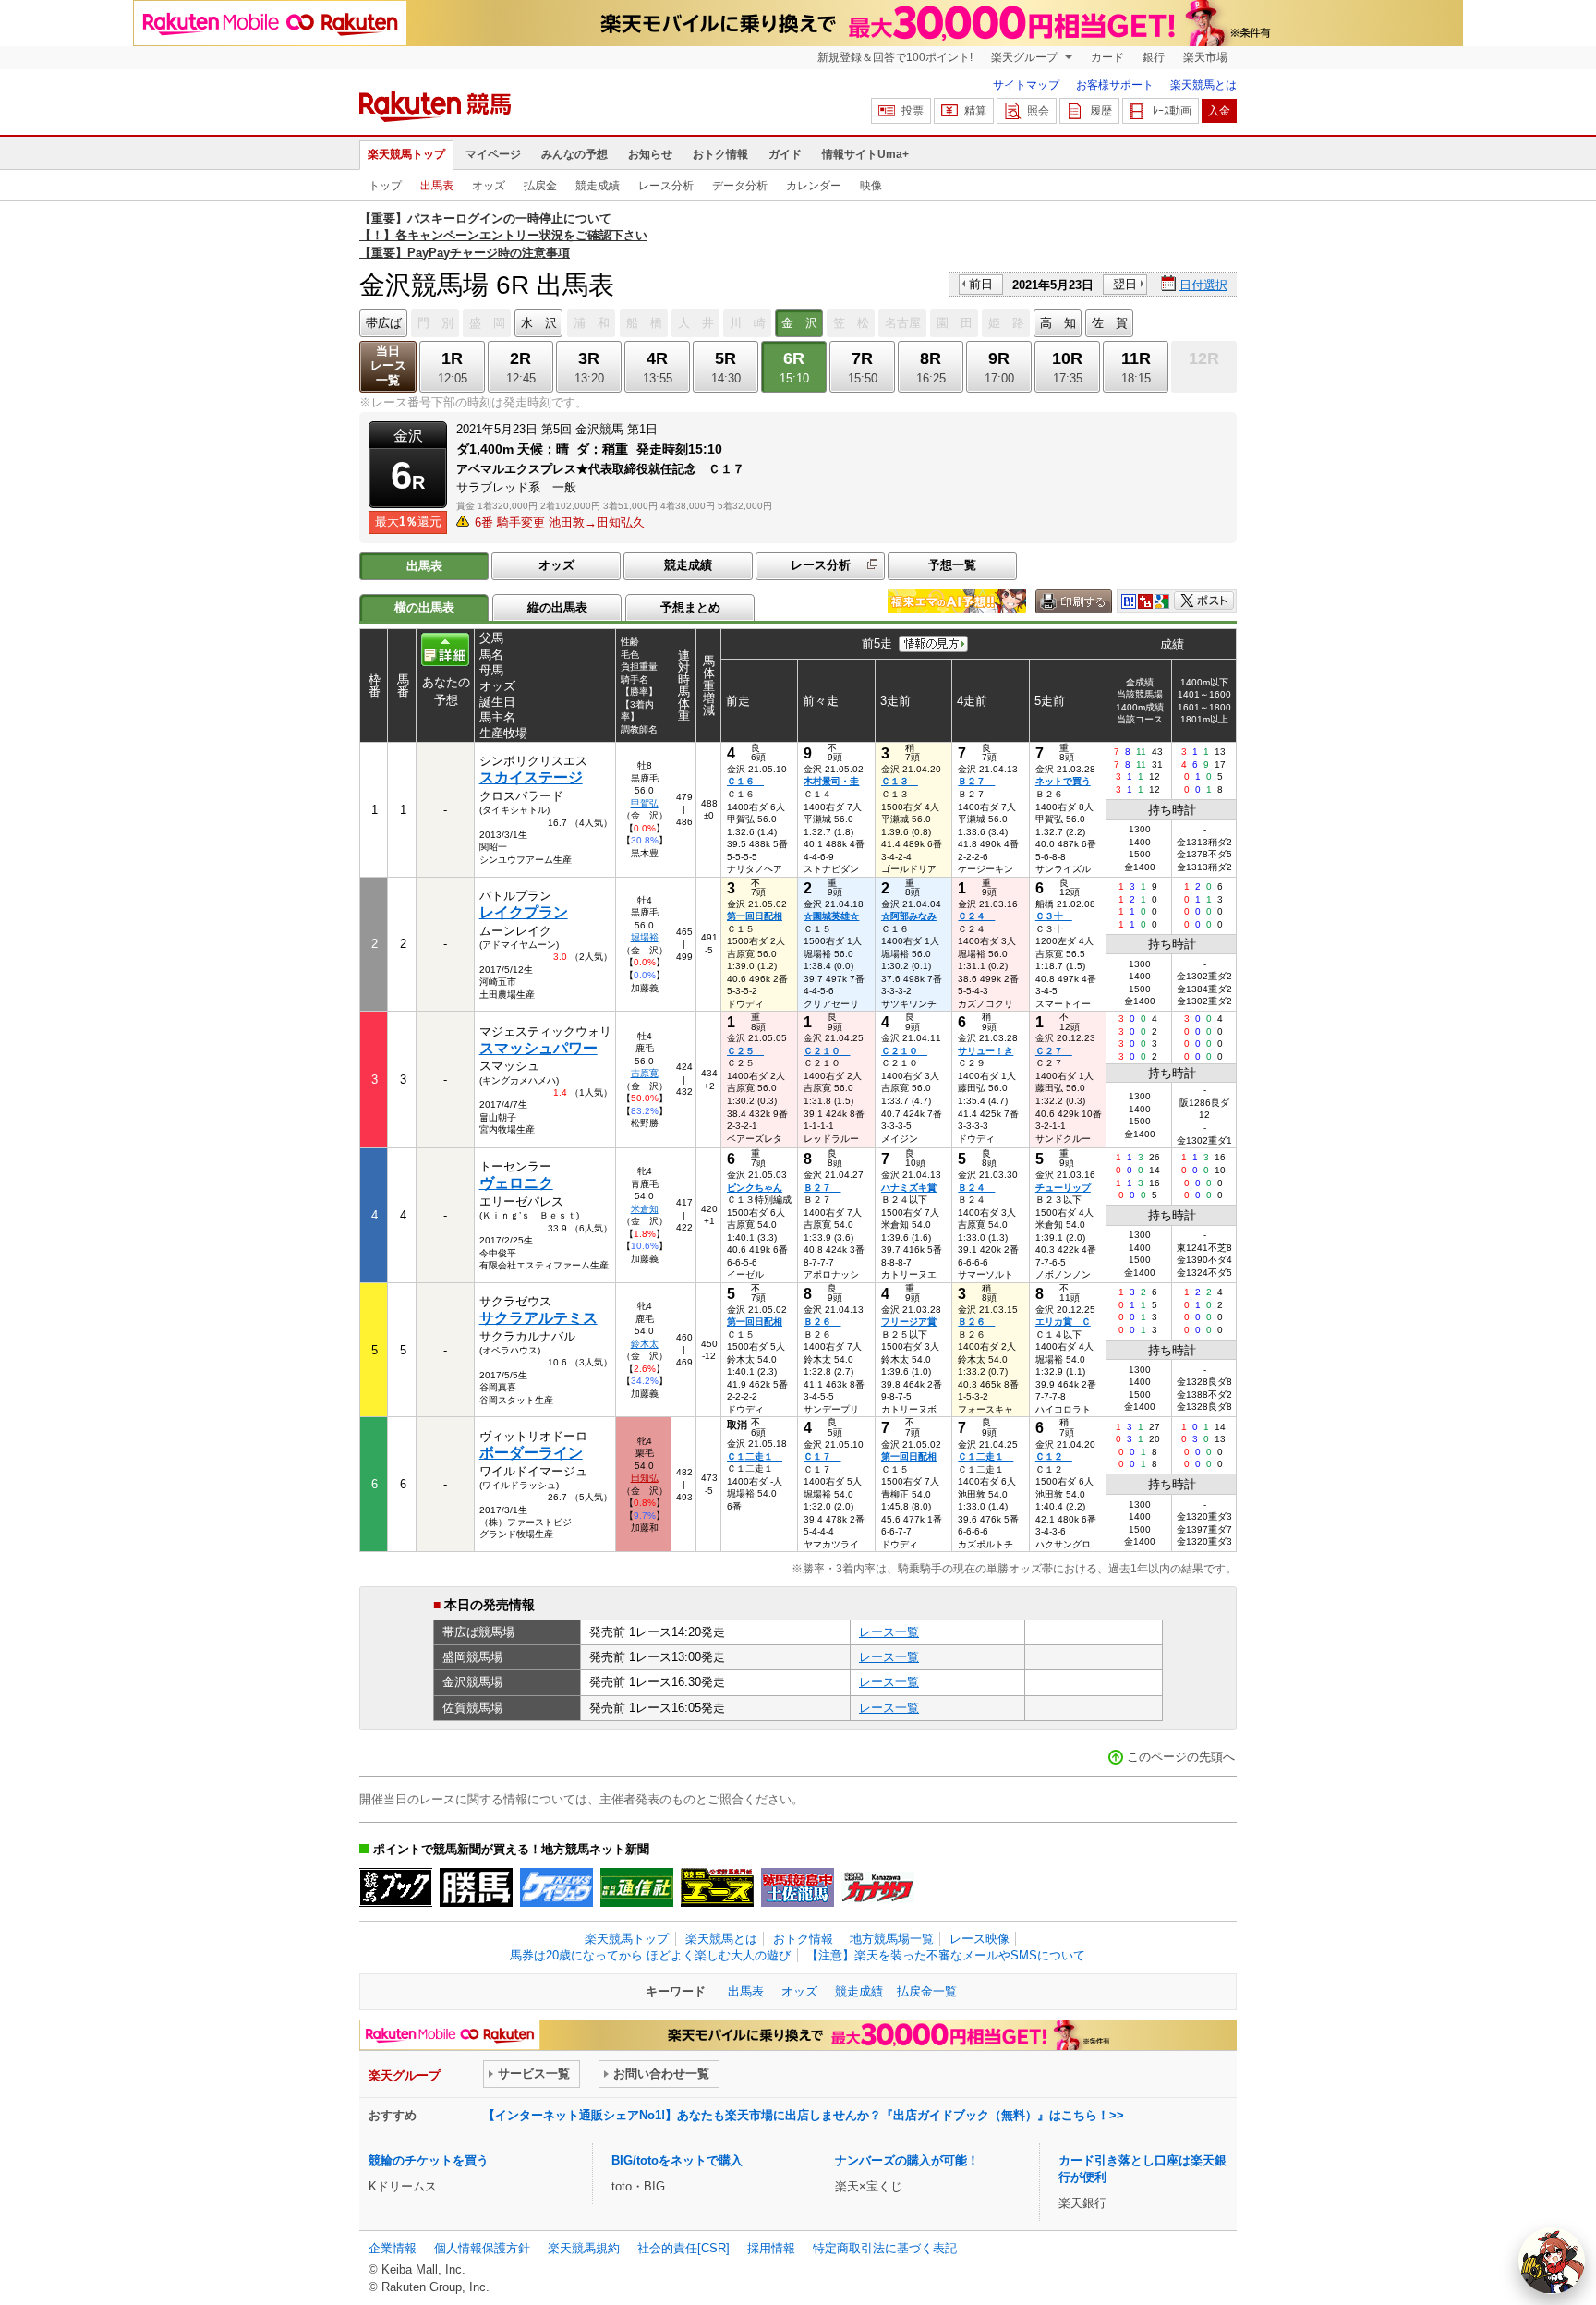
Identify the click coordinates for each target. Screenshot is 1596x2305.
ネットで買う (1063, 781)
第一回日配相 (755, 916)
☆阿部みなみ (909, 916)
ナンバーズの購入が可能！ (907, 2160)
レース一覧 (889, 1632)
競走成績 (598, 186)
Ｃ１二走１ (755, 1456)
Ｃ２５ (745, 1051)
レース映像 (979, 1939)
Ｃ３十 (1054, 916)
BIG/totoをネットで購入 (677, 2160)
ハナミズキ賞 (909, 1188)
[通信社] (637, 1887)
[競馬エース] (717, 1887)
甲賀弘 (645, 803)
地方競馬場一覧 (892, 1939)
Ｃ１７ (822, 1456)
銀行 (1154, 57)
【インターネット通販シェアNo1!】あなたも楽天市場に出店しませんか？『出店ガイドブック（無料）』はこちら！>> (804, 2115)
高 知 (1058, 323)
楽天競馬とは (1203, 85)
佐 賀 (1110, 323)
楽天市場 (1205, 57)
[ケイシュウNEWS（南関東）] (556, 1887)
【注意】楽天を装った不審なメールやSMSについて (946, 1955)
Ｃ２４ (976, 916)
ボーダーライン (531, 1453)
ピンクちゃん (755, 1188)
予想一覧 (952, 565)
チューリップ (1063, 1188)
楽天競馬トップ (406, 154)
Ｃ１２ (1054, 1456)
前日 (981, 284)
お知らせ (650, 154)
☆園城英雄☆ (831, 916)
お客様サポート (1115, 85)
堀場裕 (645, 937)
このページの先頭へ (1181, 1757)
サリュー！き (985, 1051)
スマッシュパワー (538, 1048)
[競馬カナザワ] (878, 1887)
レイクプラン (524, 912)
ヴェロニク (516, 1183)
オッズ (489, 186)
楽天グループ (1026, 57)
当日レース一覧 (388, 365)
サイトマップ (1026, 85)
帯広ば (384, 323)
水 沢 (539, 323)
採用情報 (771, 2248)
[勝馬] (476, 1887)
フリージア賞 (909, 1322)
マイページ (493, 154)
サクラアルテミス (538, 1318)
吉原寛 (645, 1073)
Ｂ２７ (976, 781)
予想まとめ (690, 607)
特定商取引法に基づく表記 (885, 2248)
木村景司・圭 (831, 781)
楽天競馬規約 (584, 2248)
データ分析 (740, 186)
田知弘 (645, 1478)
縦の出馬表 (557, 607)
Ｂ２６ (822, 1322)
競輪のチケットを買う (429, 2160)
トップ (385, 186)
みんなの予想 (574, 154)
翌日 (1125, 284)
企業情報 (393, 2248)
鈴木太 (645, 1344)
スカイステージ (531, 777)
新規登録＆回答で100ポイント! (895, 57)
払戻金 (540, 186)
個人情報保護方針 (482, 2248)
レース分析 (666, 186)
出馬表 (437, 186)
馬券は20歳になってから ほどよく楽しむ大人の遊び (650, 1955)
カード (1107, 57)
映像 (871, 186)
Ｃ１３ (900, 781)
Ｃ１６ (745, 781)
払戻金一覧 (927, 1991)
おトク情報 (720, 154)
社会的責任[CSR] (683, 2248)
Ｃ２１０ (827, 1051)
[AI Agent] (1552, 2261)
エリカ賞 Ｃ (1063, 1322)
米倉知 (645, 1209)
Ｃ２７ (1054, 1051)
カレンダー (814, 186)
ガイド (785, 154)
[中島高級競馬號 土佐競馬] (798, 1887)
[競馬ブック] (396, 1887)
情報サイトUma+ (865, 154)
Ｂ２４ (976, 1188)
